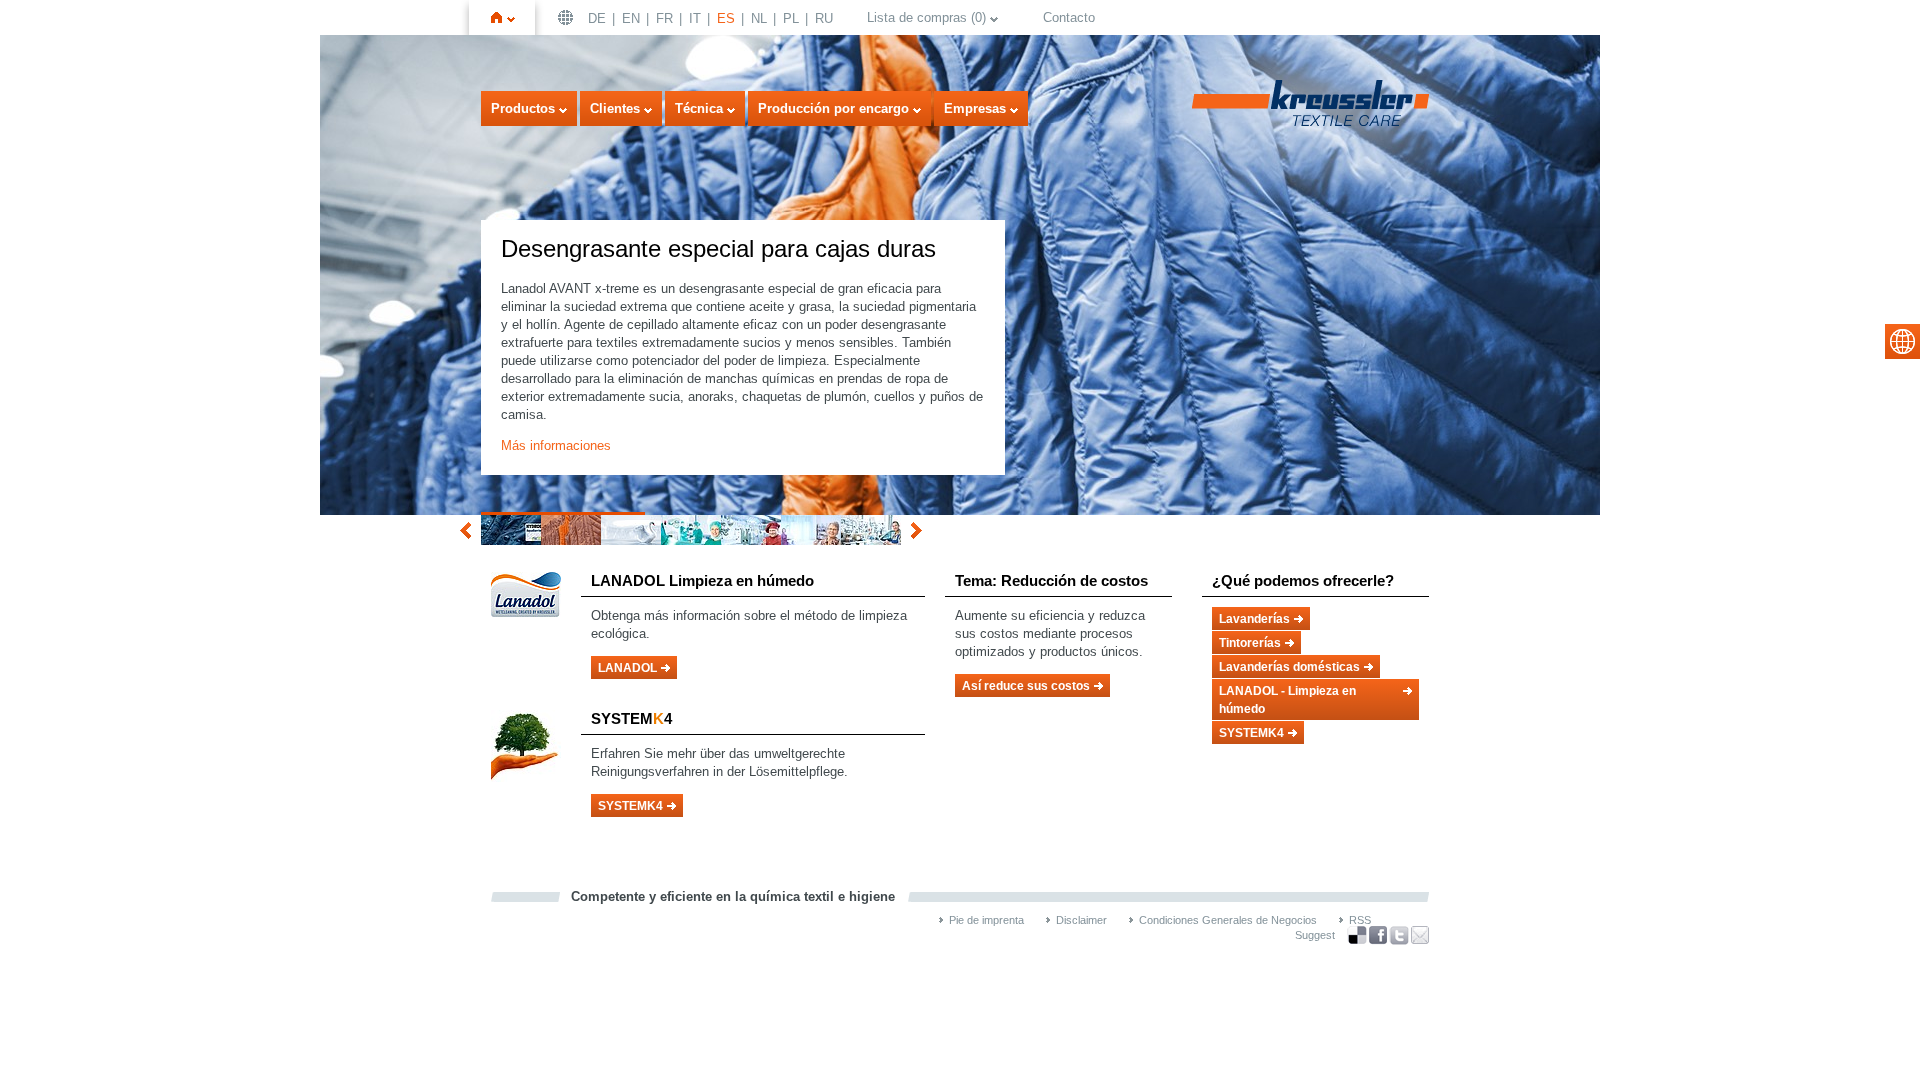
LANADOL (627, 668)
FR (664, 18)
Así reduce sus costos (1026, 686)
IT (695, 18)
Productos (523, 108)
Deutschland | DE (568, 17)
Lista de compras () (926, 17)
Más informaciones (556, 445)
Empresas (975, 108)
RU (824, 18)
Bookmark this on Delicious (1357, 935)
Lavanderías (1254, 619)
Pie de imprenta (986, 920)
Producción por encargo (833, 108)
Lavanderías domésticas (1289, 667)
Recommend (1420, 935)
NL (759, 18)
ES (726, 18)
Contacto (1069, 17)
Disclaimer (1081, 920)
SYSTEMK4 (630, 806)
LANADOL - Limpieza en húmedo (1287, 700)
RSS (1360, 920)
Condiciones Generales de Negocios (1228, 920)
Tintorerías (1250, 643)
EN (631, 18)
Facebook (1378, 935)
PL (791, 18)
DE (597, 18)
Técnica (699, 108)
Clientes (615, 108)
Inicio (511, 17)
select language (1902, 341)
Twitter (1399, 935)
